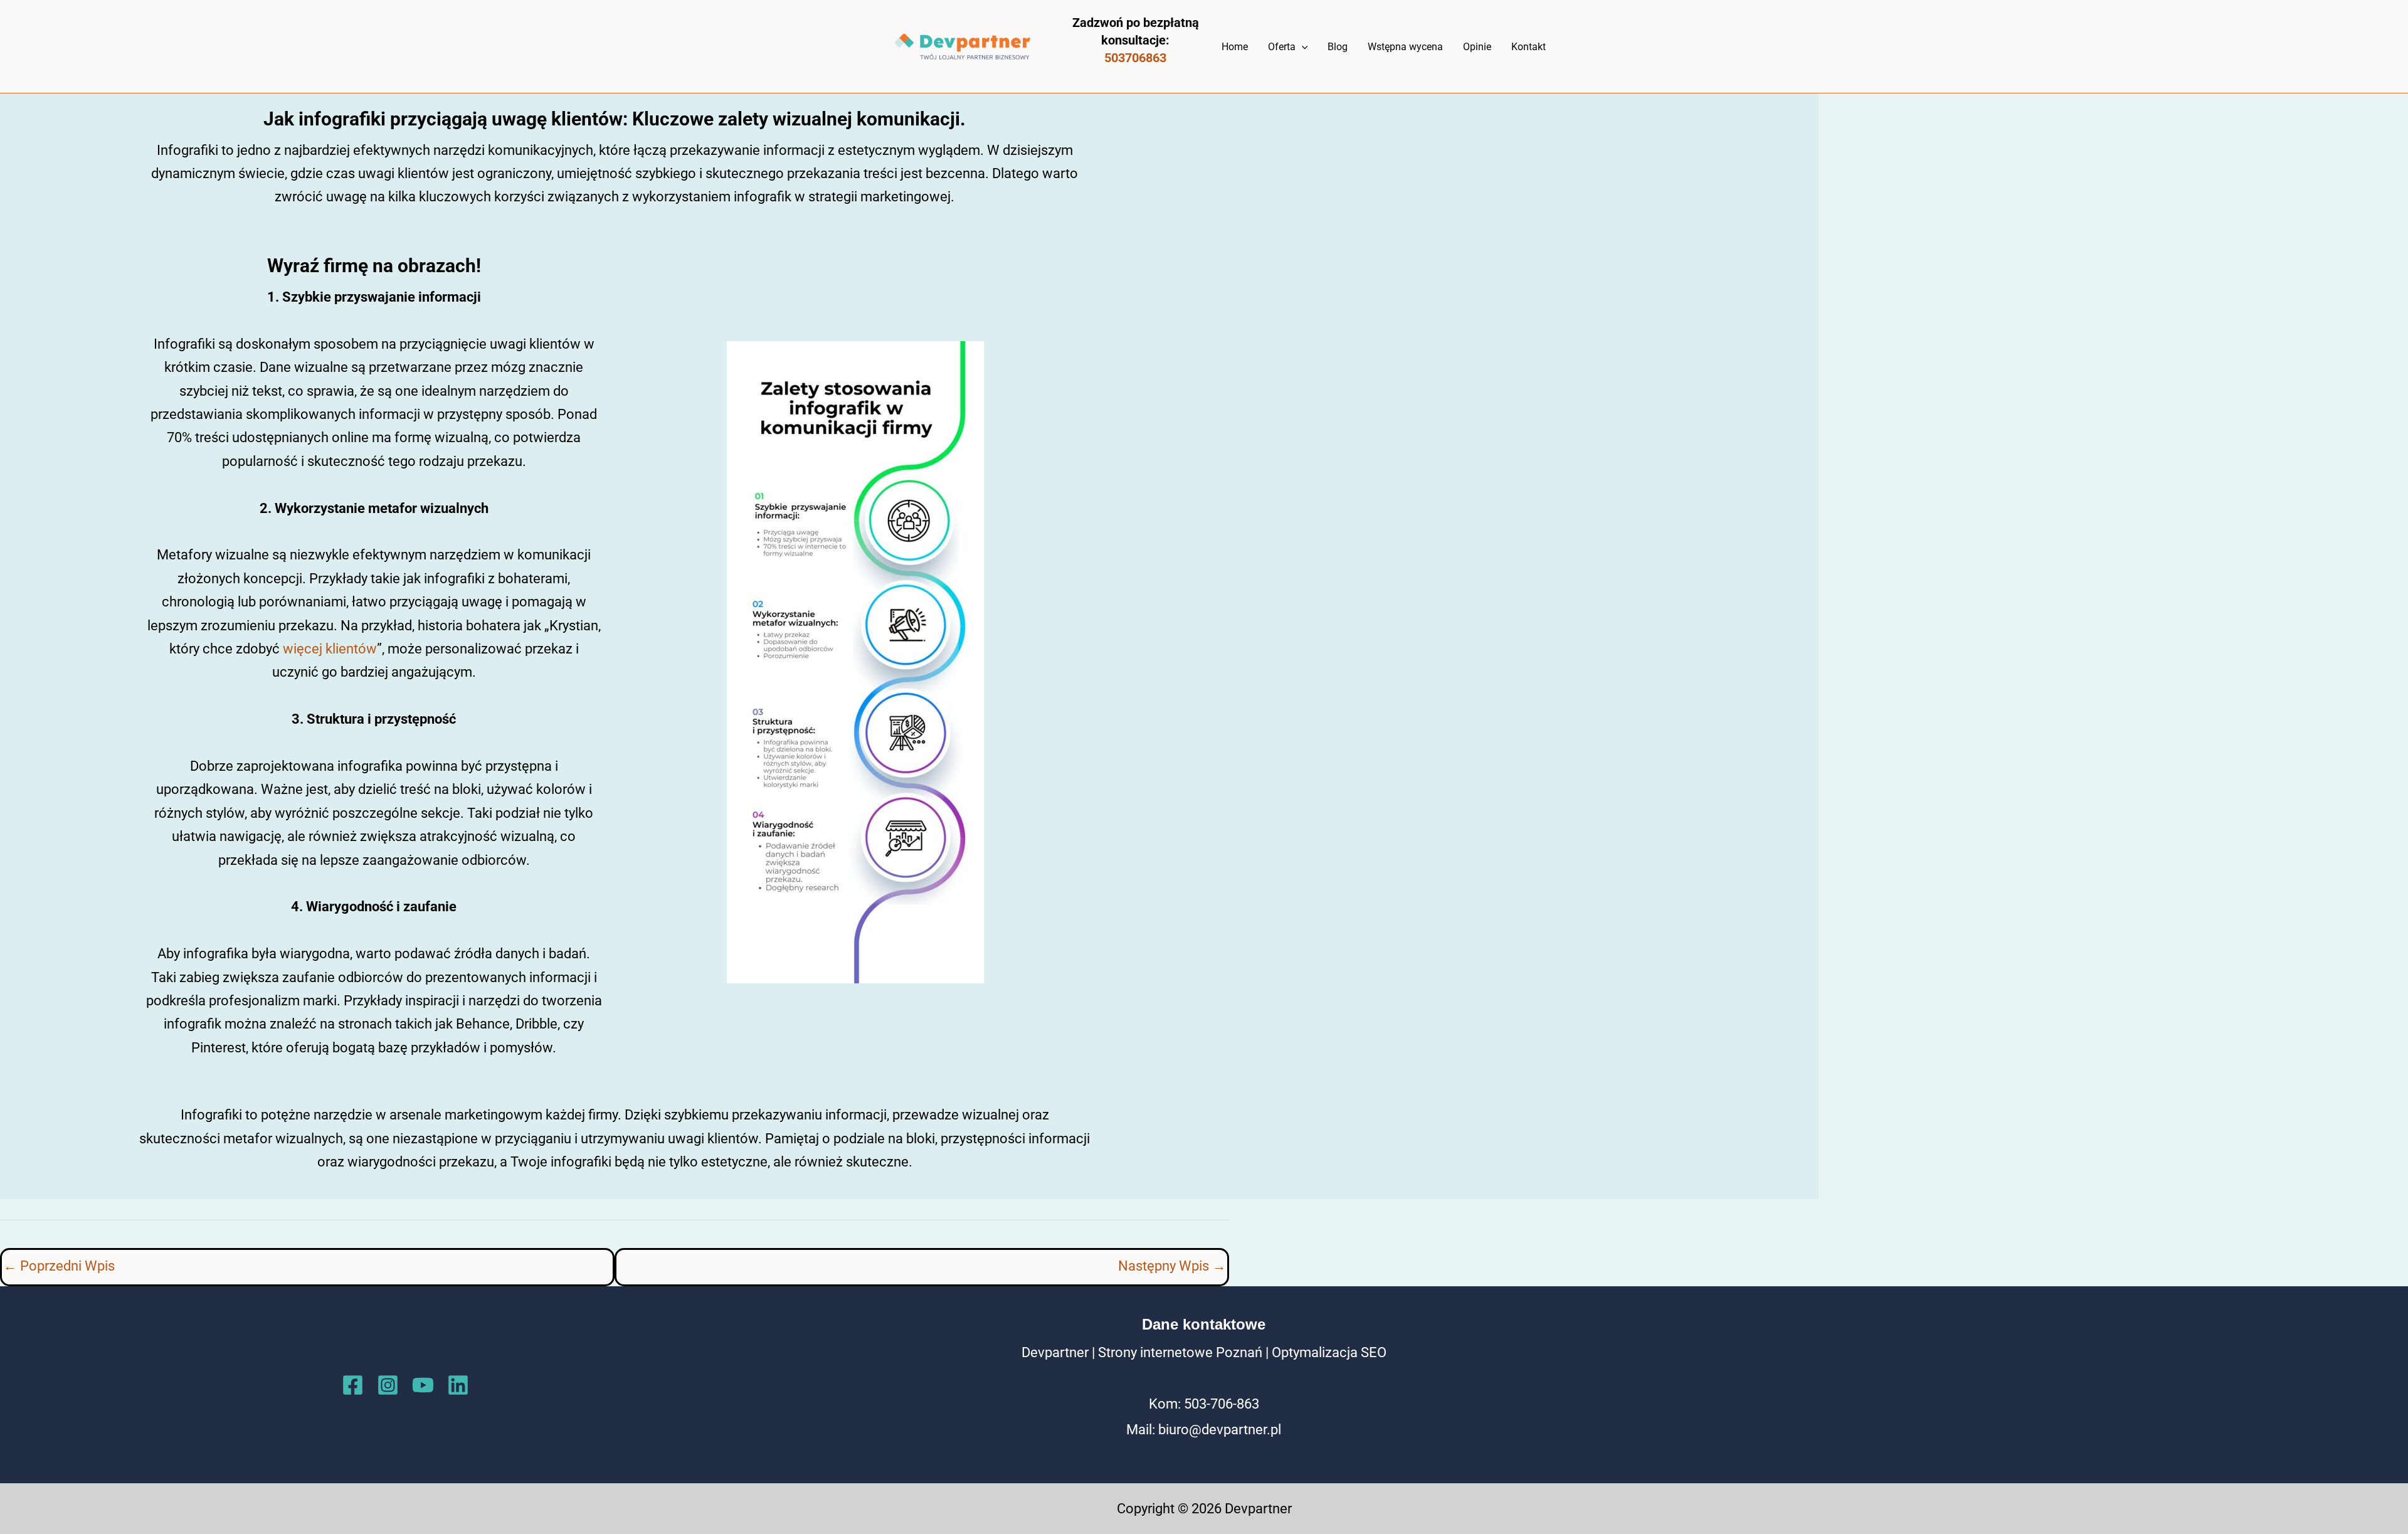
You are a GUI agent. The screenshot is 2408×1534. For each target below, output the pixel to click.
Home (1235, 47)
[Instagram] (388, 1385)
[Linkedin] (458, 1385)
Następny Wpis (1172, 1266)
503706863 (1135, 58)
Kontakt (1529, 47)
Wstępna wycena (1405, 47)
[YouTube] (423, 1385)
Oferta (1282, 47)
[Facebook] (353, 1385)
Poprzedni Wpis (59, 1266)
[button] (1302, 47)
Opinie (1477, 47)
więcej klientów (330, 649)
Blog (1338, 47)
